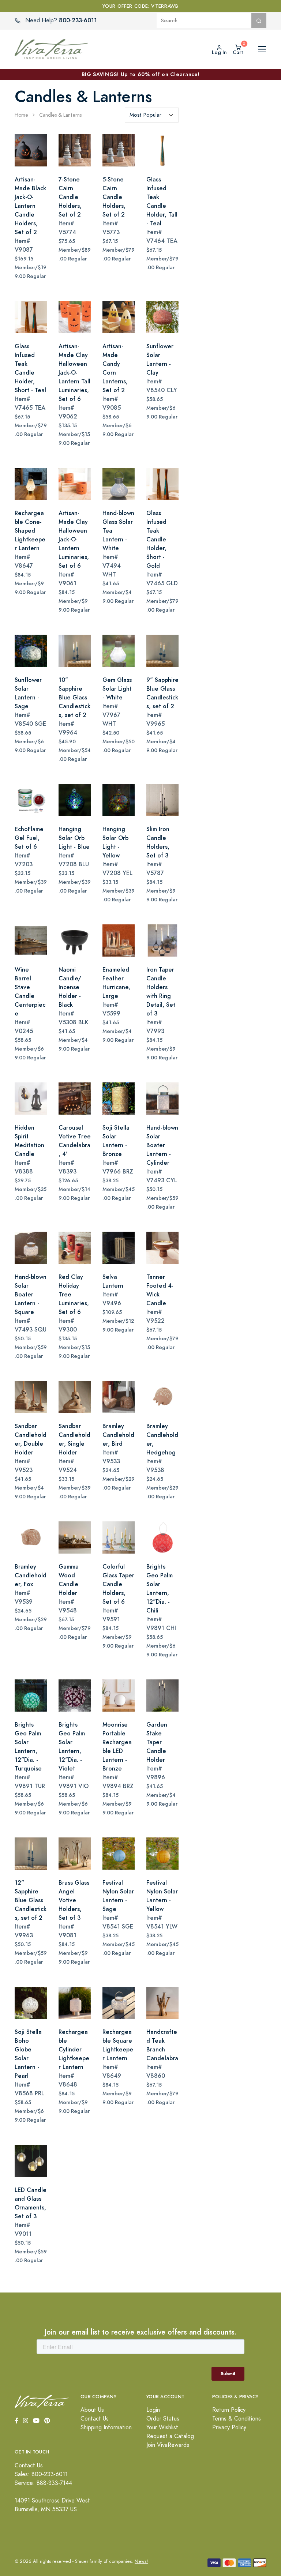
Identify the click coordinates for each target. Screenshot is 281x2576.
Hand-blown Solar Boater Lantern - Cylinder (162, 1145)
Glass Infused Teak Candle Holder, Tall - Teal (162, 201)
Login (153, 2410)
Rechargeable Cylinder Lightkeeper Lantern (74, 2049)
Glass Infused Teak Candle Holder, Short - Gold (156, 539)
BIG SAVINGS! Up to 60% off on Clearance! (141, 74)
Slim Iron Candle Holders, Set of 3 (158, 842)
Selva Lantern (113, 1281)
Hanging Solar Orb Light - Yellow (115, 842)
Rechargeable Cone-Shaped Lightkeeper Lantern (30, 531)
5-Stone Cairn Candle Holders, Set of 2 (114, 197)
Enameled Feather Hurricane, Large (116, 983)
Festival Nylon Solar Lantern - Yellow (162, 1896)
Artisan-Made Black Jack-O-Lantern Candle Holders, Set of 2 (30, 206)
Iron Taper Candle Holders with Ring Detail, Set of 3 (161, 992)
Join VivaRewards (168, 2445)
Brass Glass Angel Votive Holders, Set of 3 (74, 1900)
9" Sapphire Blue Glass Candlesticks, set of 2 (162, 693)
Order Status (163, 2419)
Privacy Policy (229, 2427)
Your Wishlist (162, 2427)
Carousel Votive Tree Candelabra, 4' (75, 1141)
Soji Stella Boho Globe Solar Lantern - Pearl (28, 2054)
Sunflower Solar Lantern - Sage (28, 693)
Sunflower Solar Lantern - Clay (160, 359)
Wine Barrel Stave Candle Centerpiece (30, 992)
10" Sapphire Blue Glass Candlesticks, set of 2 (74, 697)
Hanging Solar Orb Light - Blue (74, 838)
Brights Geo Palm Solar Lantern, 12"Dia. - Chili (160, 1589)
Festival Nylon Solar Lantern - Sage (118, 1896)
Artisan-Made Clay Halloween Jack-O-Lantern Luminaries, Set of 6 (74, 539)
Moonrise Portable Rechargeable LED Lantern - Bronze (117, 1747)
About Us (92, 2410)
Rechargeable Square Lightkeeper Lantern (118, 2045)
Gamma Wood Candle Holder (69, 1580)
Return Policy (229, 2410)
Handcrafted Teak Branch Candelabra (162, 2045)
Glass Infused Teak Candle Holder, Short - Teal (30, 368)
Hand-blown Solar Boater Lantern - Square (31, 1294)
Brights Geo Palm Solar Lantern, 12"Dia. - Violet (72, 1747)
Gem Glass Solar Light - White (117, 689)
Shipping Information (106, 2427)
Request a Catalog (170, 2436)
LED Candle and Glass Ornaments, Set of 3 (31, 2203)
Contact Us (95, 2419)
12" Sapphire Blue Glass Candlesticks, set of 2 (31, 1900)
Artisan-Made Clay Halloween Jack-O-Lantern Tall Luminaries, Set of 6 (74, 373)
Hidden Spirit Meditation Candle (29, 1141)
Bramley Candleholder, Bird (118, 1435)
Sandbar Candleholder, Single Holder (74, 1439)
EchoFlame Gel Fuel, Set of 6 (29, 838)
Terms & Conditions (237, 2419)
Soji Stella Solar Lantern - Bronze (116, 1141)
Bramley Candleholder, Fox (31, 1575)
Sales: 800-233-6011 (41, 2474)
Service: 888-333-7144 (43, 2483)
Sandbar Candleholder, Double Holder (31, 1439)
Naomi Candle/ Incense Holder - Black (70, 987)
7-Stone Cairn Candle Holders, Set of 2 (70, 197)
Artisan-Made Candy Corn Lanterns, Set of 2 (115, 368)
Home (21, 115)
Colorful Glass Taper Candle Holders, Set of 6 (118, 1584)
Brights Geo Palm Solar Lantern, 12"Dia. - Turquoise (28, 1747)
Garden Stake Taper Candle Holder (157, 1742)
